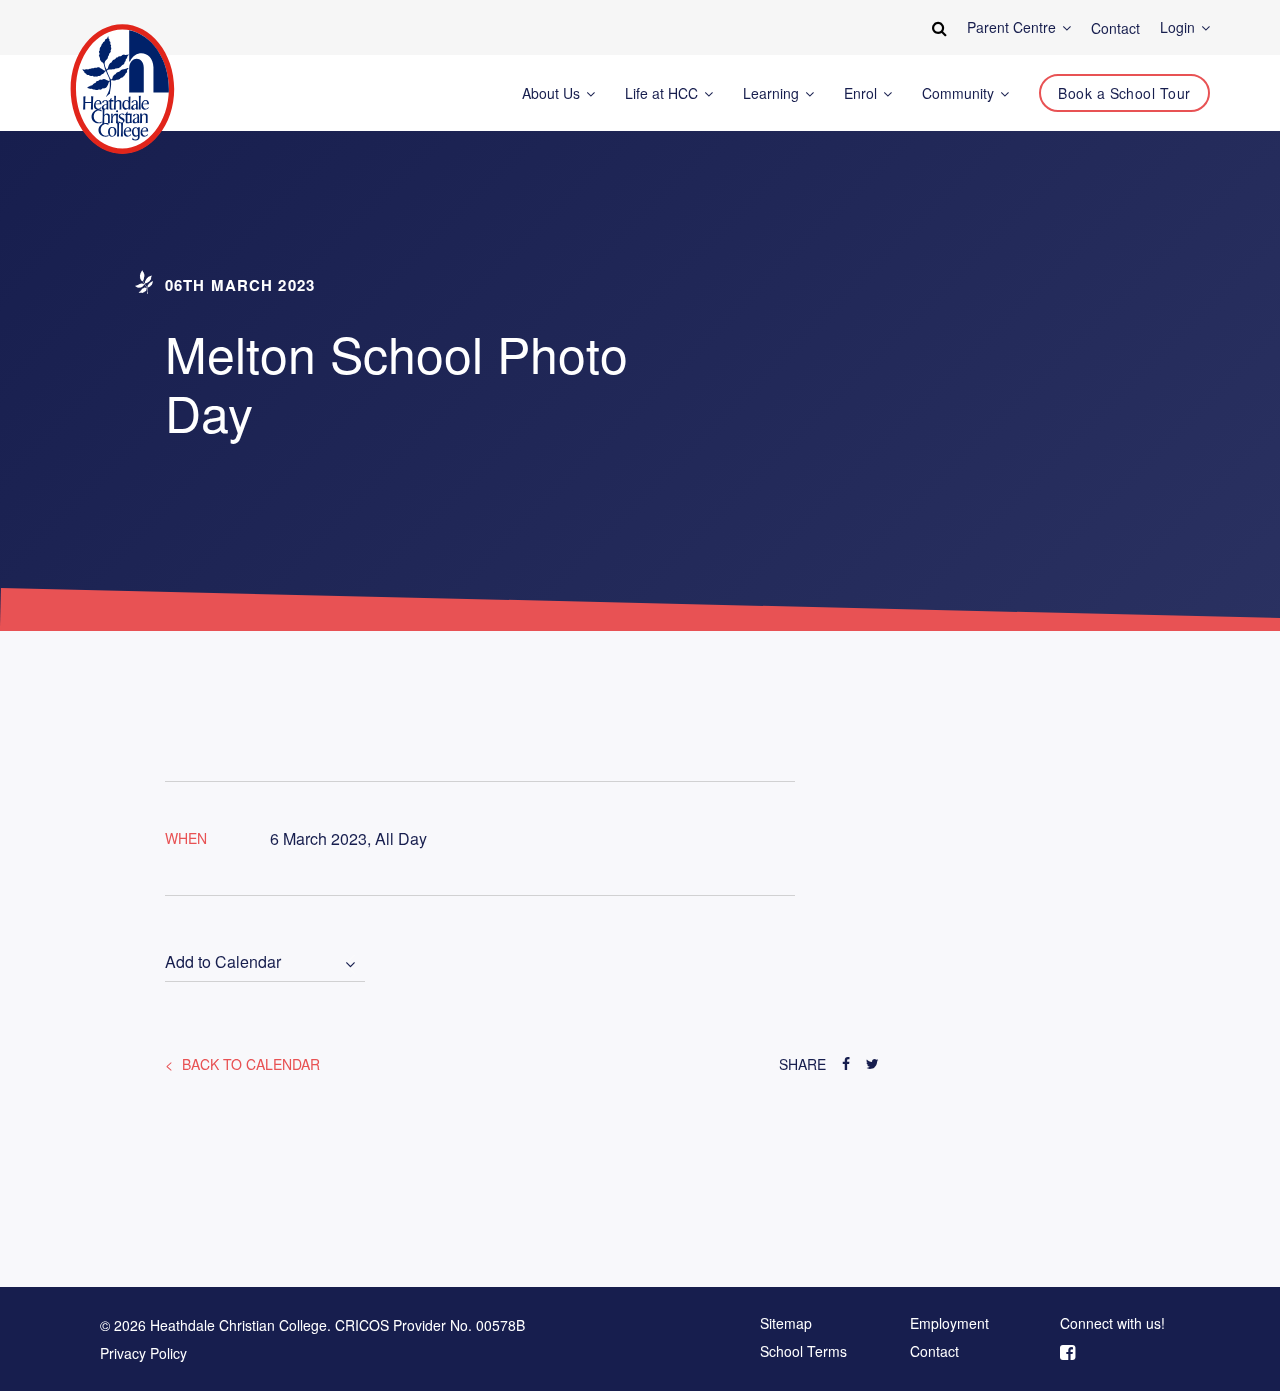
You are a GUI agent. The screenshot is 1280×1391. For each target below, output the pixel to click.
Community (960, 93)
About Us (553, 93)
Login (1179, 27)
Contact (934, 1352)
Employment (949, 1324)
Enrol (862, 93)
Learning (773, 93)
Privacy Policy (143, 1353)
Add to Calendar (223, 962)
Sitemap (786, 1324)
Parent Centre (1013, 27)
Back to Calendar (249, 1064)
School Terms (803, 1352)
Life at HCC (663, 93)
